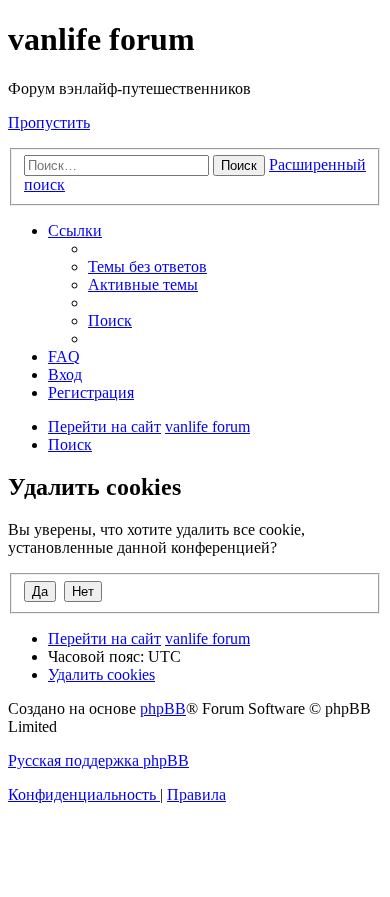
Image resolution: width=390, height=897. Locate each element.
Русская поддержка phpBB (98, 760)
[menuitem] (147, 266)
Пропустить (49, 122)
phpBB (163, 708)
